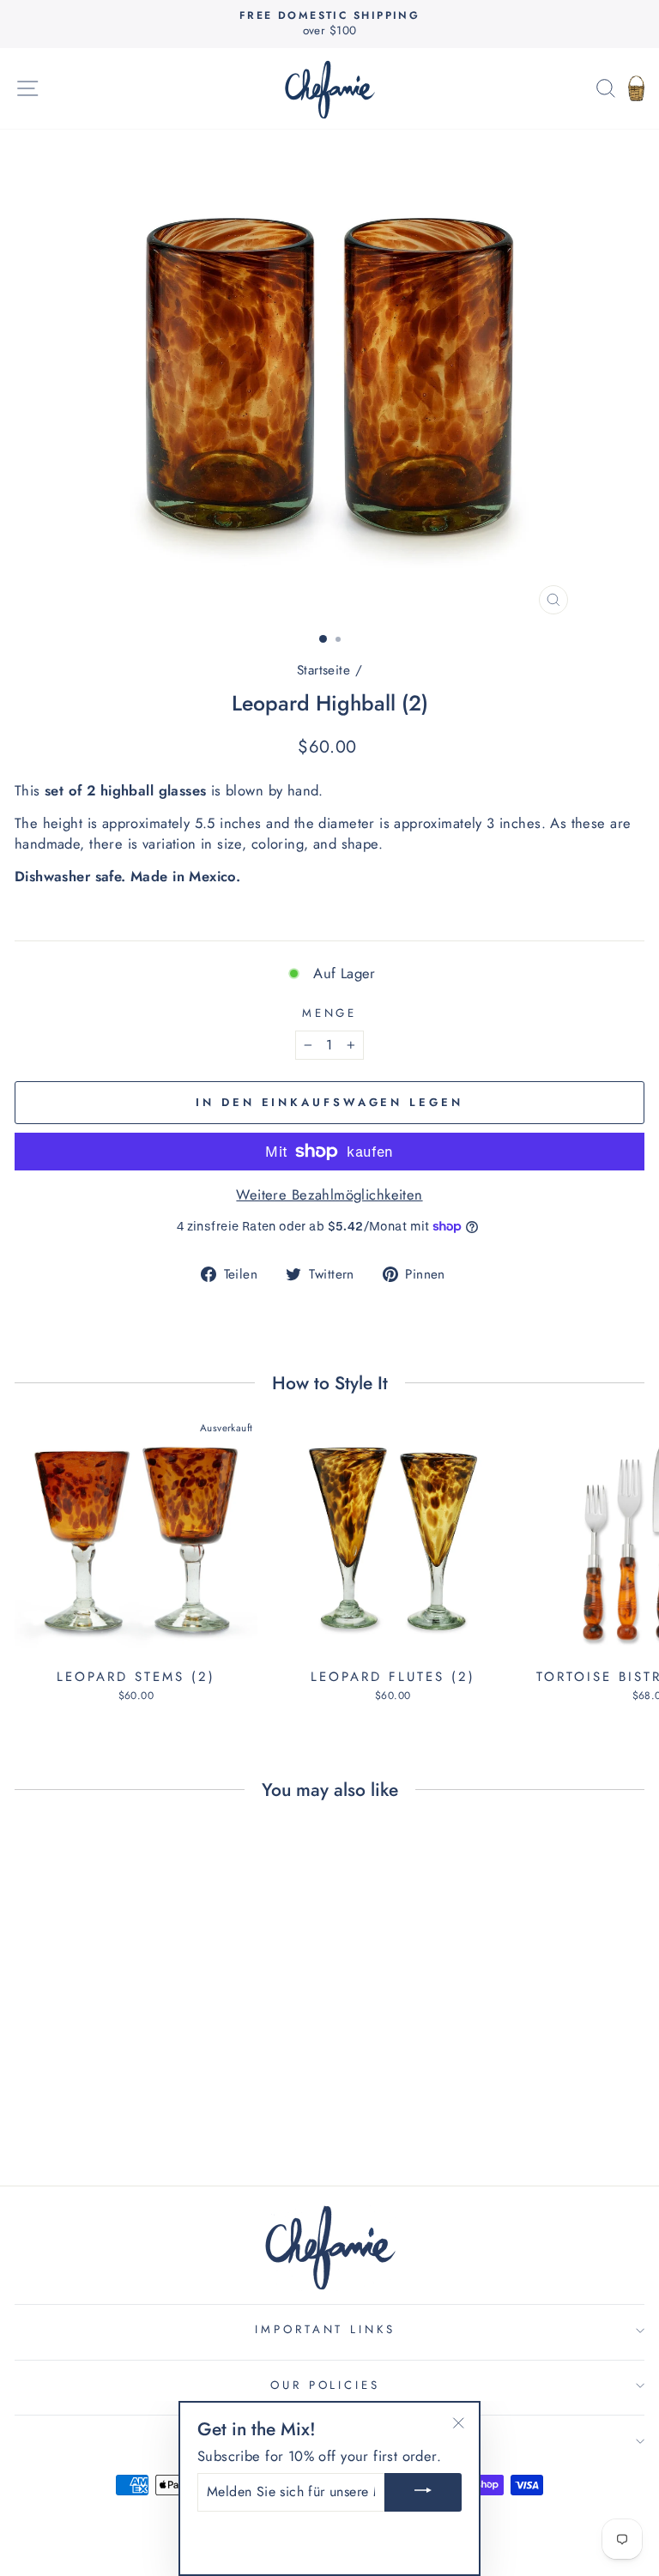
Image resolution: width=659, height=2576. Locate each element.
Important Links (326, 2329)
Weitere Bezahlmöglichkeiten (329, 1195)
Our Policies (326, 2385)
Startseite (323, 670)
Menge (330, 1013)
